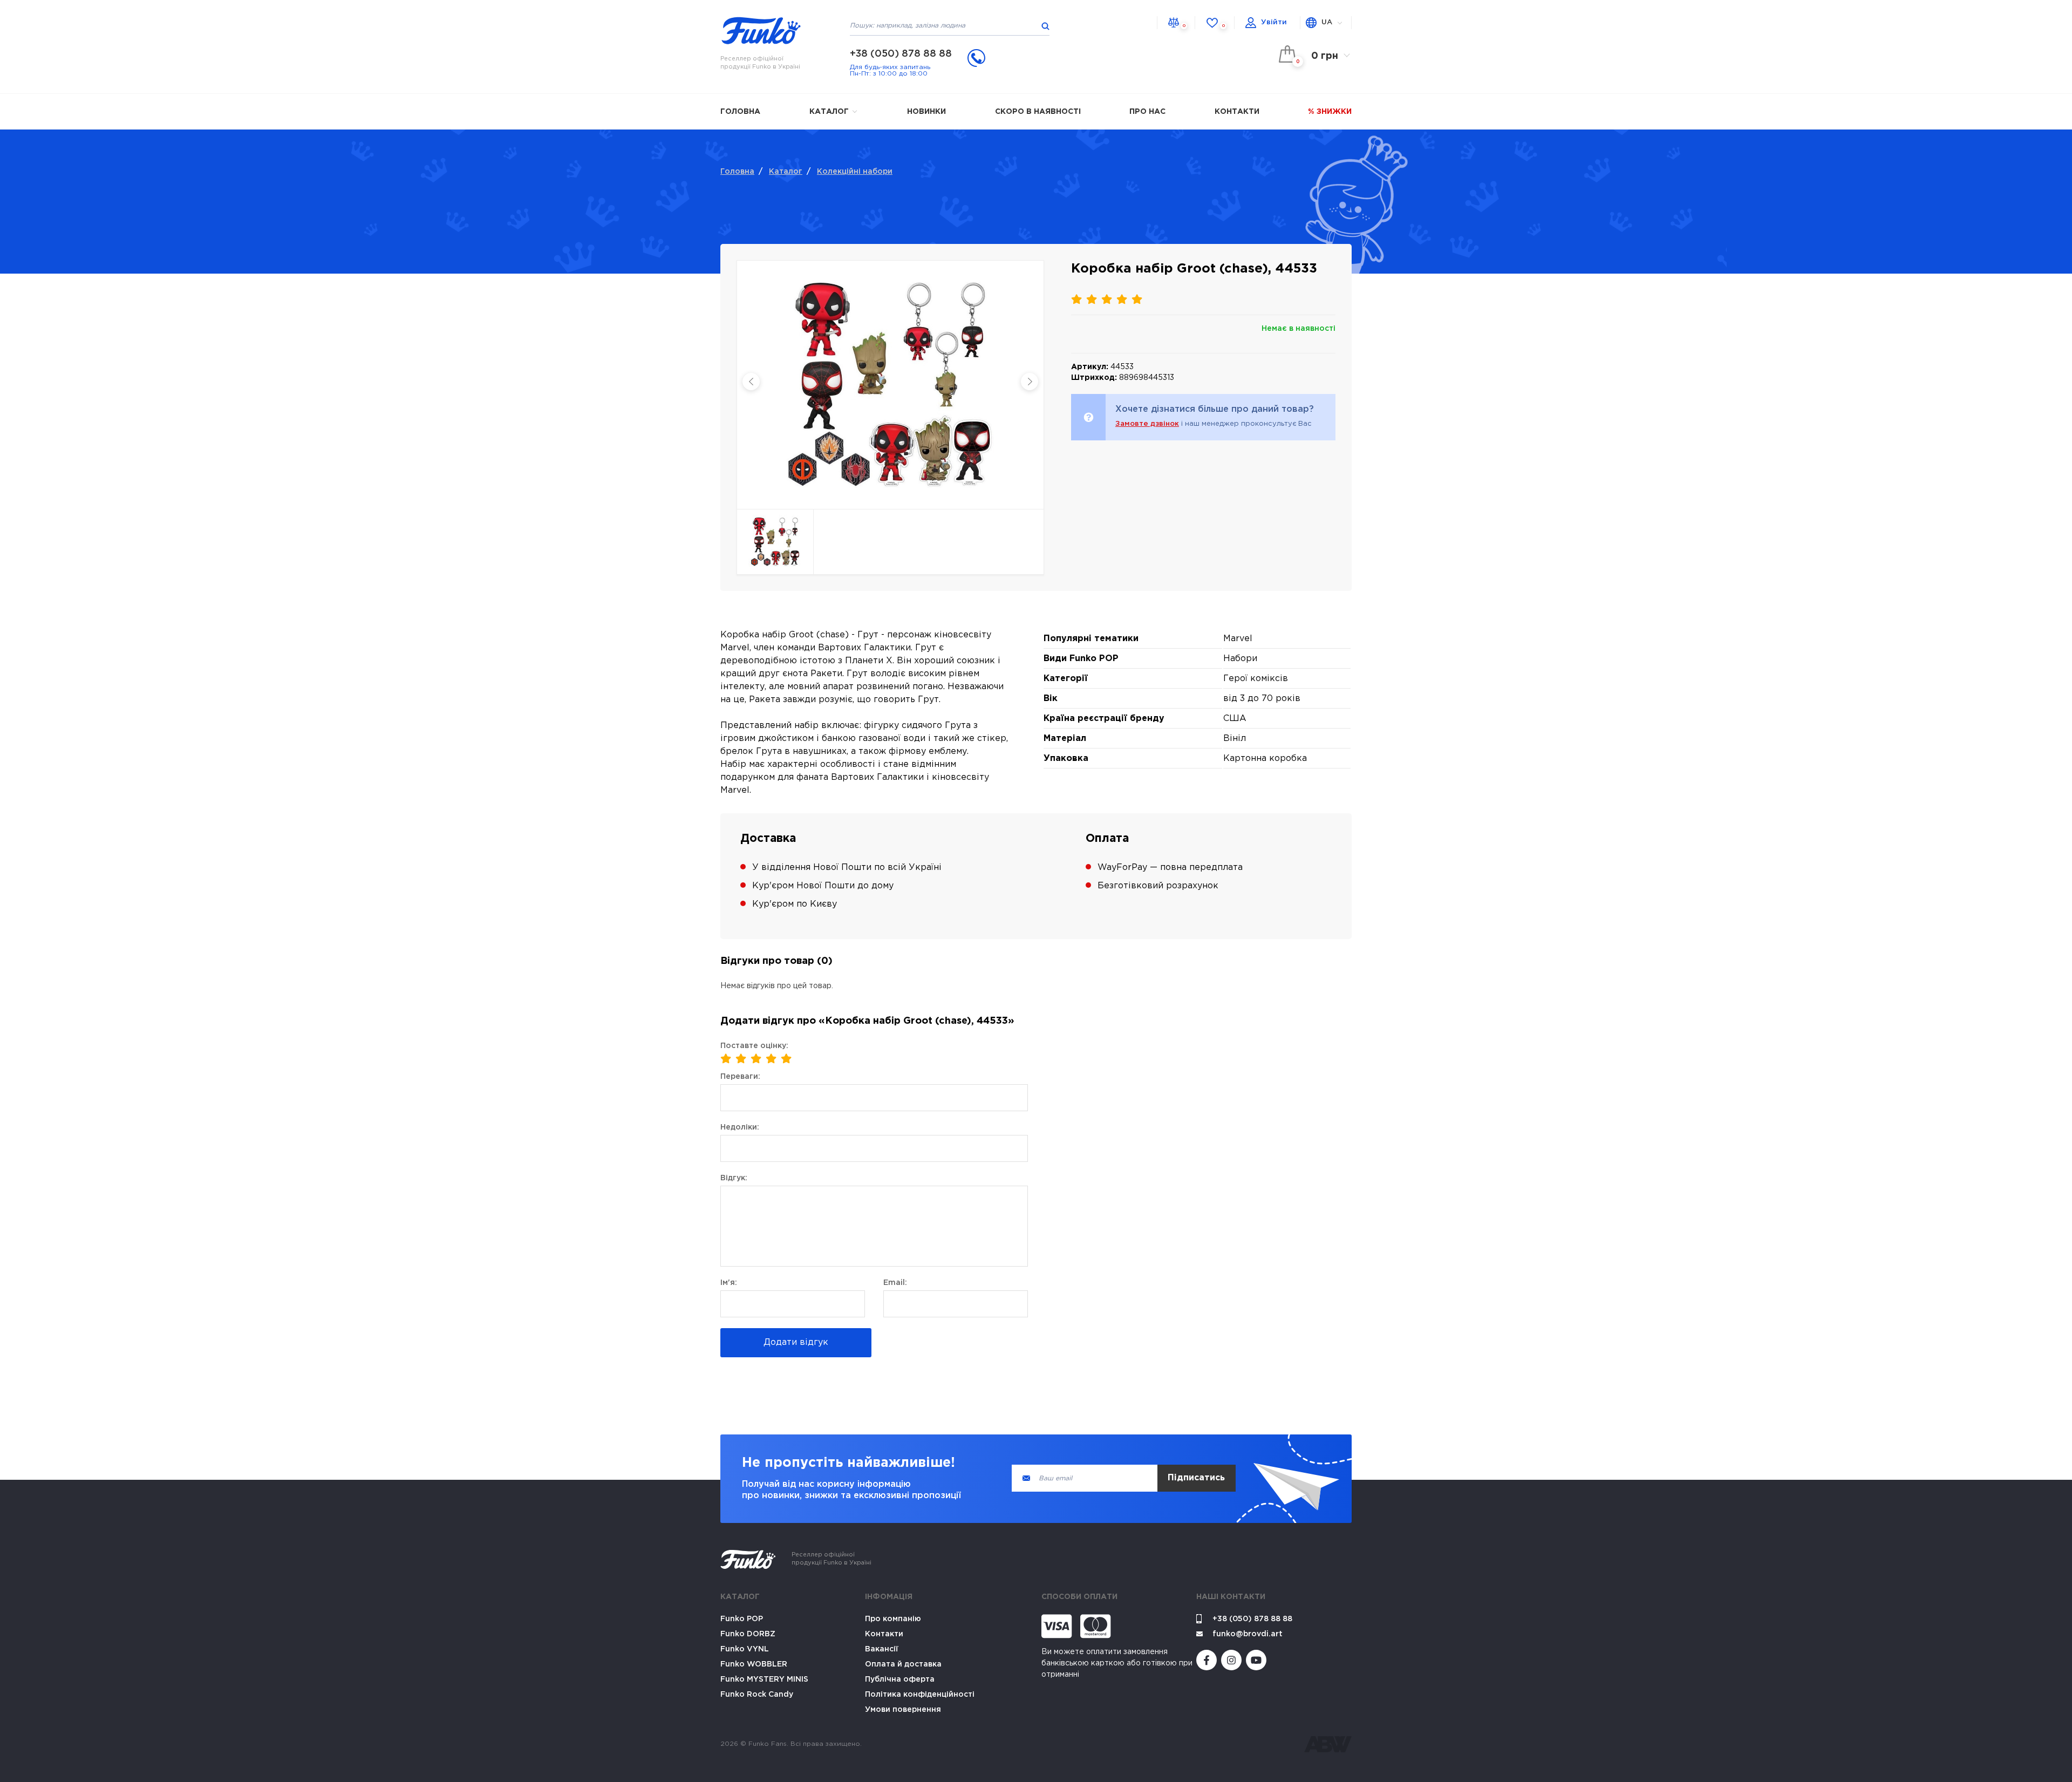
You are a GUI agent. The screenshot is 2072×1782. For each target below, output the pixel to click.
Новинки (926, 112)
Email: (895, 1283)
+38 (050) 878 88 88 (901, 54)
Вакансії (882, 1649)
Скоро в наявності (1038, 112)
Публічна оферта (900, 1679)
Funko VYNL (745, 1649)
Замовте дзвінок (1147, 424)
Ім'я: (729, 1283)
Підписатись (1196, 1478)
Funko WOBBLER (754, 1664)
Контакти (1237, 112)
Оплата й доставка (903, 1664)
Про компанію (893, 1619)
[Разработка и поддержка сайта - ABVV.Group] (1328, 1744)
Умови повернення (903, 1710)
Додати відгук (796, 1342)
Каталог (830, 112)
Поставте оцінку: (754, 1046)
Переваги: (740, 1077)
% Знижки (1330, 112)
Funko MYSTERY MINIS (764, 1679)
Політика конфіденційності (920, 1695)
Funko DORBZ (748, 1634)
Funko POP (742, 1619)
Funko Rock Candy (757, 1695)
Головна (740, 112)
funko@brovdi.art (1248, 1634)
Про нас (1147, 112)
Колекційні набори (855, 172)
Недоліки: (740, 1127)
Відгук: (734, 1178)
